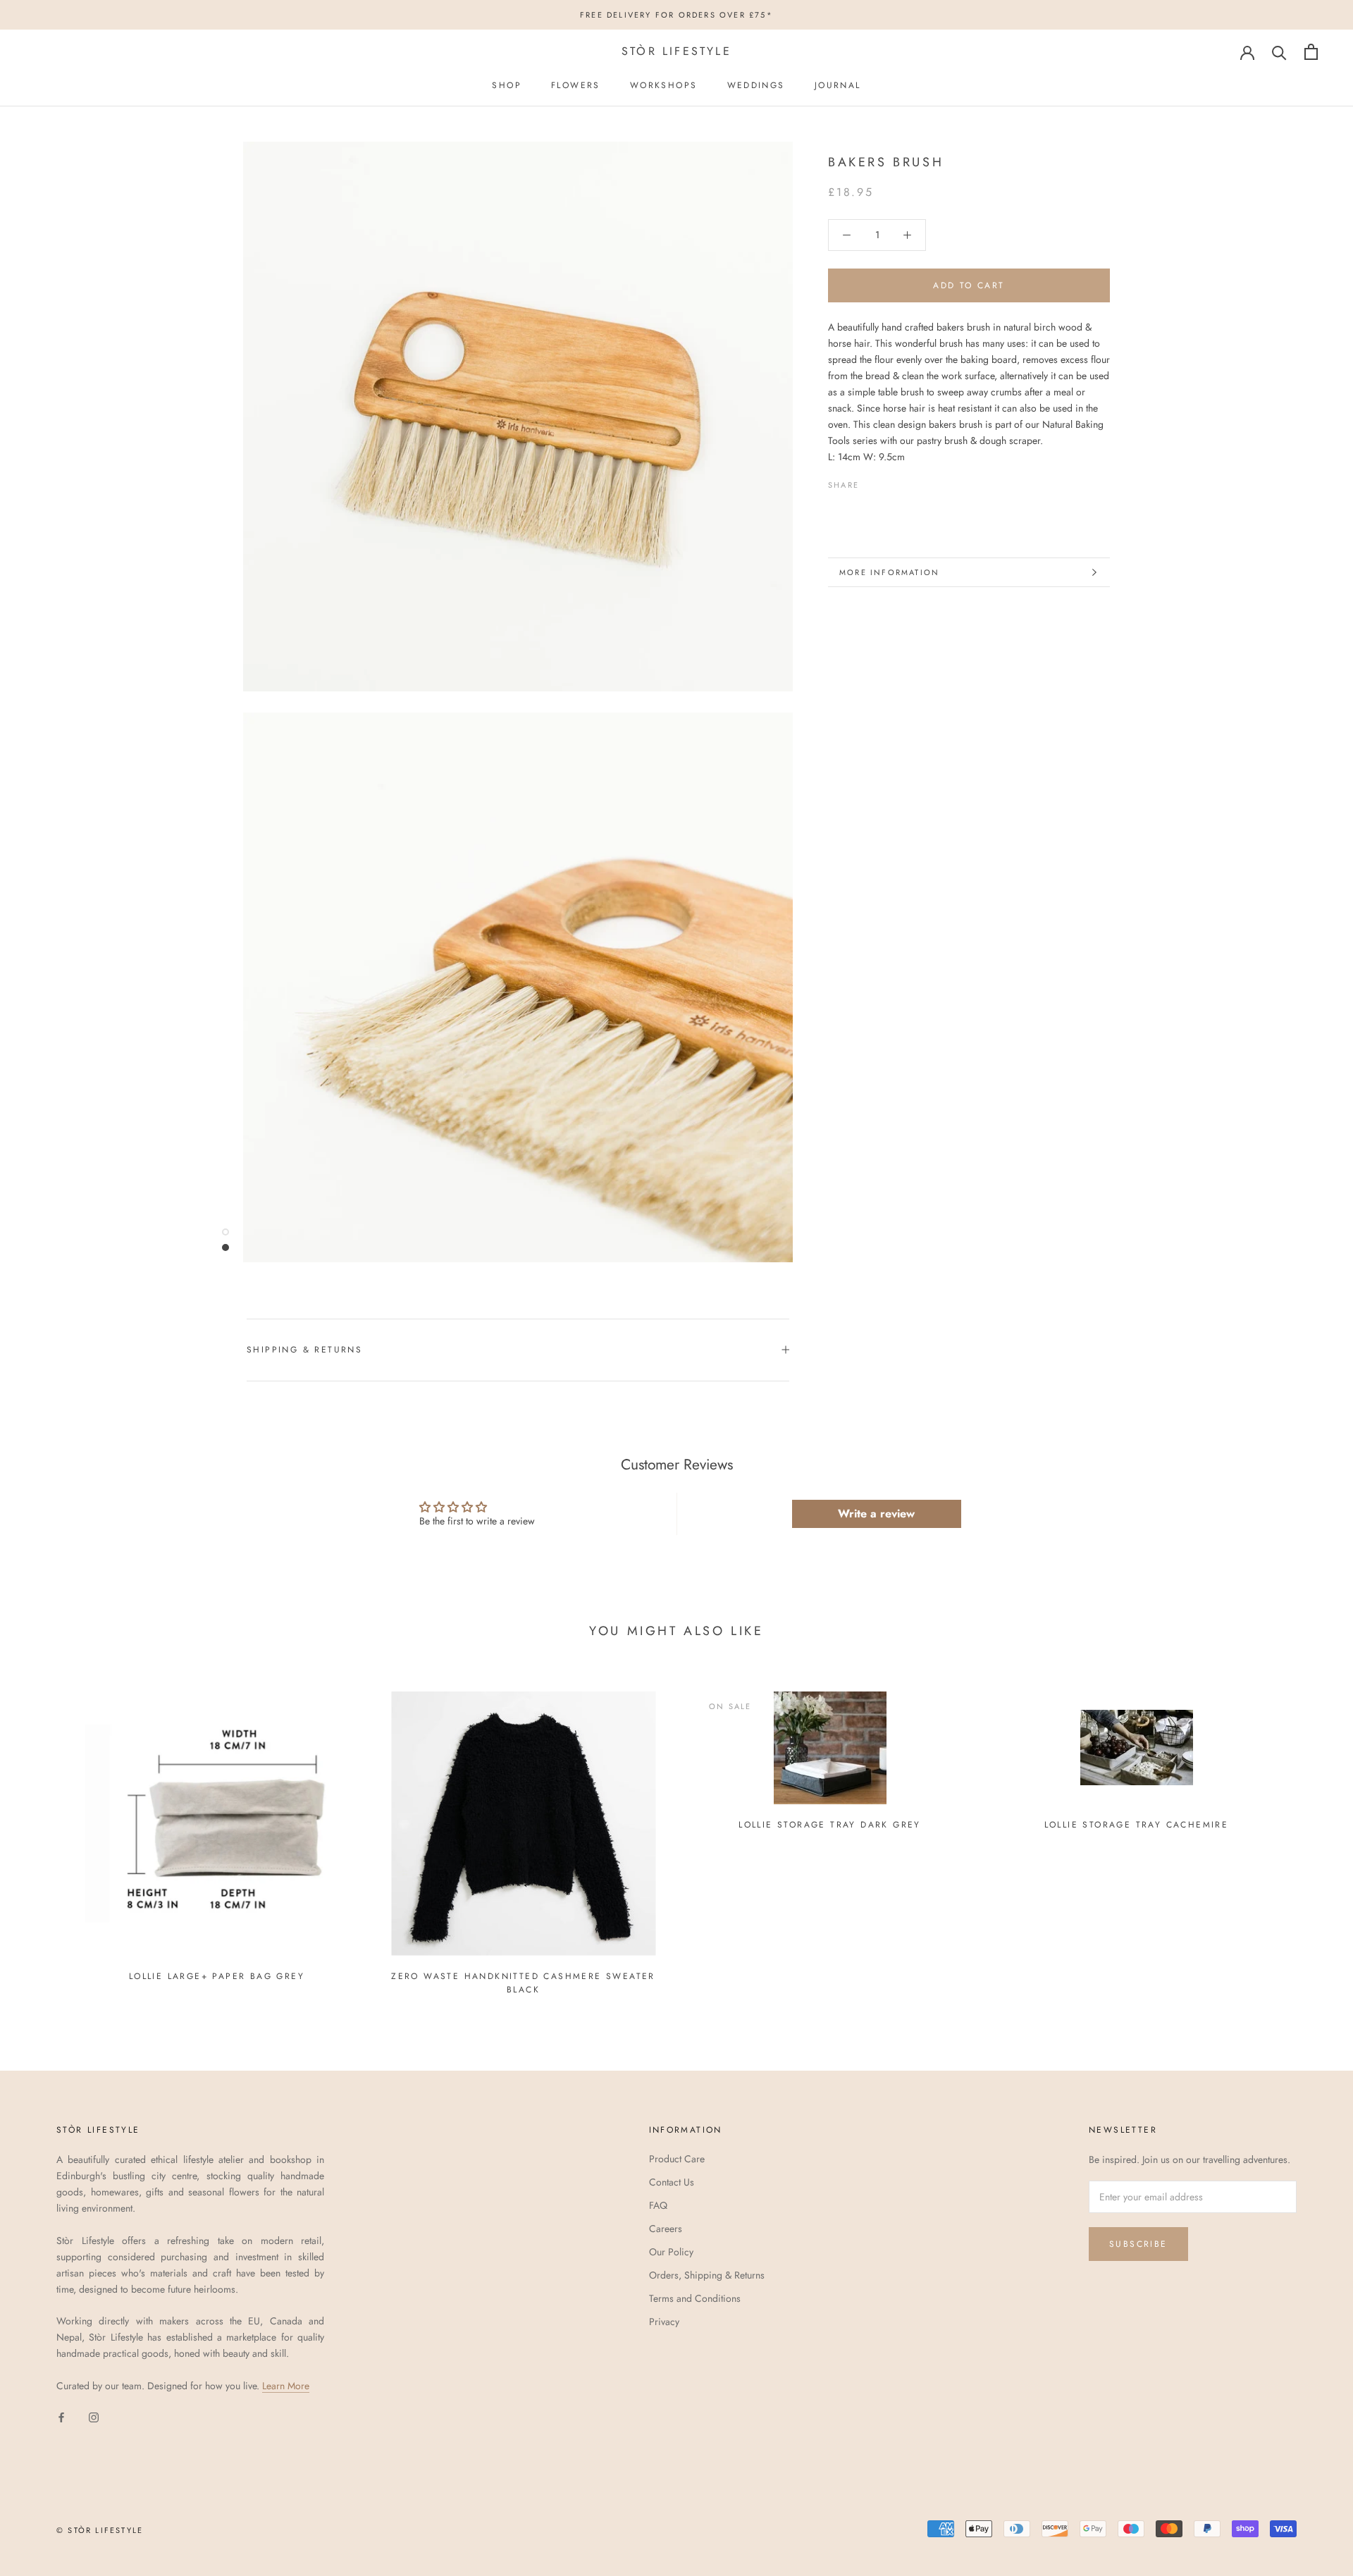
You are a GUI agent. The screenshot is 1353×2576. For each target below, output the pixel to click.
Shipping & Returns (304, 1350)
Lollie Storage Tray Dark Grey (830, 1825)
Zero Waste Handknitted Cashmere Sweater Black (523, 1983)
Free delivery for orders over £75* (676, 15)
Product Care (677, 2159)
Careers (666, 2229)
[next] (1309, 1837)
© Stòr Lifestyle (100, 2530)
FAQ (658, 2205)
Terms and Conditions (695, 2298)
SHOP (507, 85)
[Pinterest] (909, 481)
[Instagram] (94, 2416)
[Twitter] (891, 481)
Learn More (286, 2386)
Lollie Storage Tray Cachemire (1137, 1825)
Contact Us (672, 2182)
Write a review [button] (876, 1514)
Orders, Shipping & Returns (707, 2275)
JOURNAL (838, 85)
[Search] (1279, 52)
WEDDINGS (756, 85)
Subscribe (1138, 2244)
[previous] (44, 1837)
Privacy (664, 2322)
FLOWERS (576, 85)
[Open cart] (1311, 52)
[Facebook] (872, 481)
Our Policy (671, 2252)
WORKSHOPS (664, 85)
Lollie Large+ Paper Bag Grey (217, 1976)
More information (889, 572)
